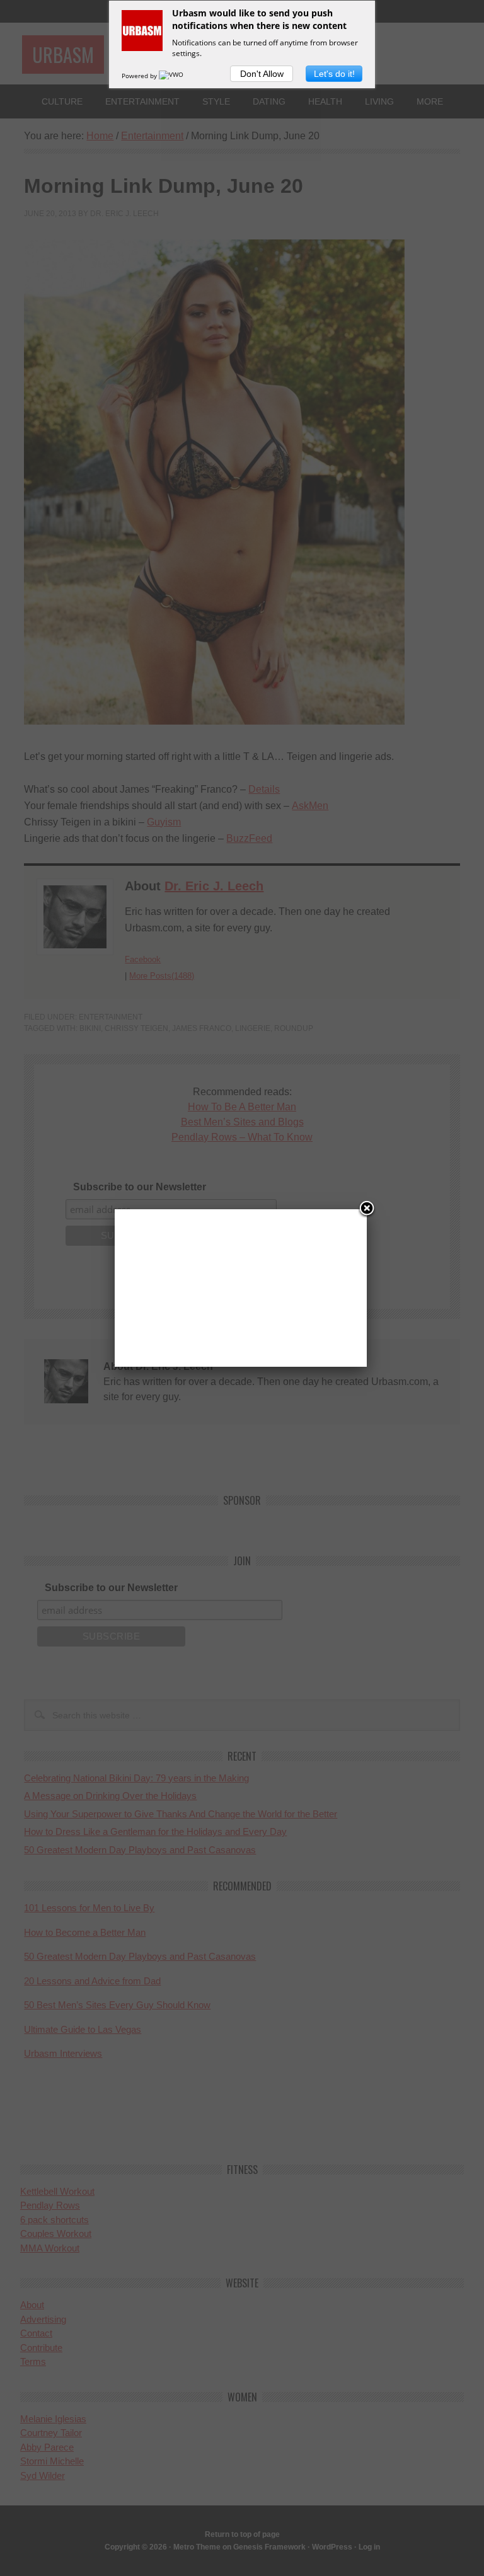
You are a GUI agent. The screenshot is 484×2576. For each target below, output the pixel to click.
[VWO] (172, 76)
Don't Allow (262, 74)
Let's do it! (334, 74)
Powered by (140, 76)
